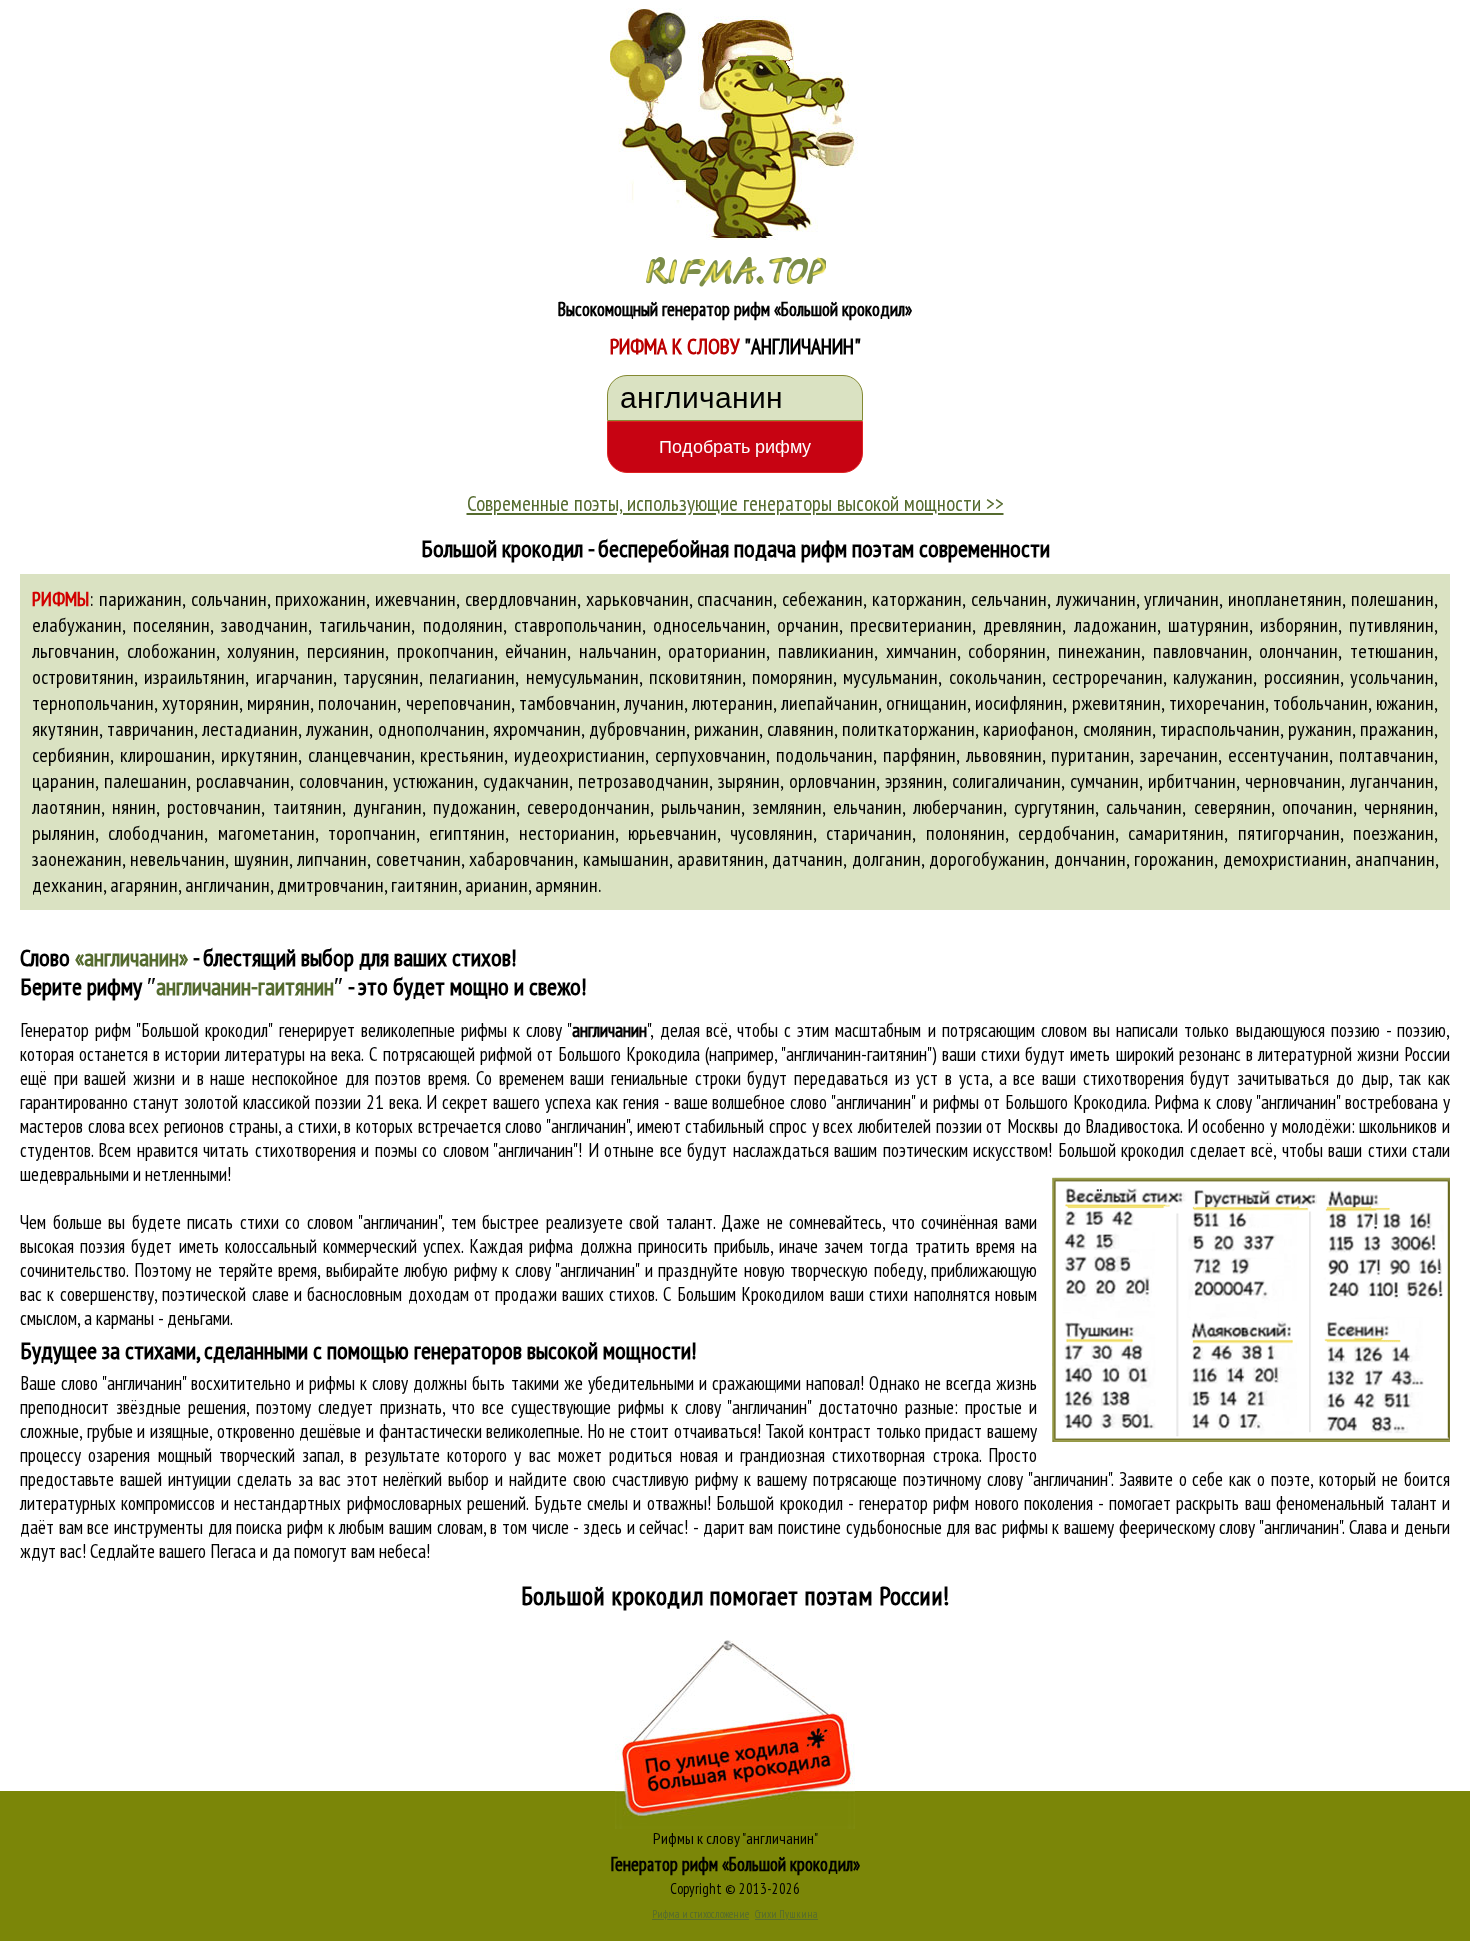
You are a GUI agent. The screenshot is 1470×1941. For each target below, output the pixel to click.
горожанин (1174, 859)
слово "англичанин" (567, 1126)
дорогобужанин (987, 859)
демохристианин (1285, 859)
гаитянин (424, 885)
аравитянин (720, 859)
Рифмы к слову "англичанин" (735, 1838)
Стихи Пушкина (786, 1914)
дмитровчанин (330, 885)
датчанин (807, 859)
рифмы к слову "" (555, 1030)
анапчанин (1395, 859)
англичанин (227, 885)
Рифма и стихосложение (700, 1914)
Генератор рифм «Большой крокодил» (735, 1864)
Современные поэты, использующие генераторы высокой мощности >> (735, 503)
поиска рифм (279, 1527)
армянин (566, 885)
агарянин (144, 885)
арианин (496, 885)
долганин (886, 859)
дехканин (67, 885)
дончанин (1090, 859)
